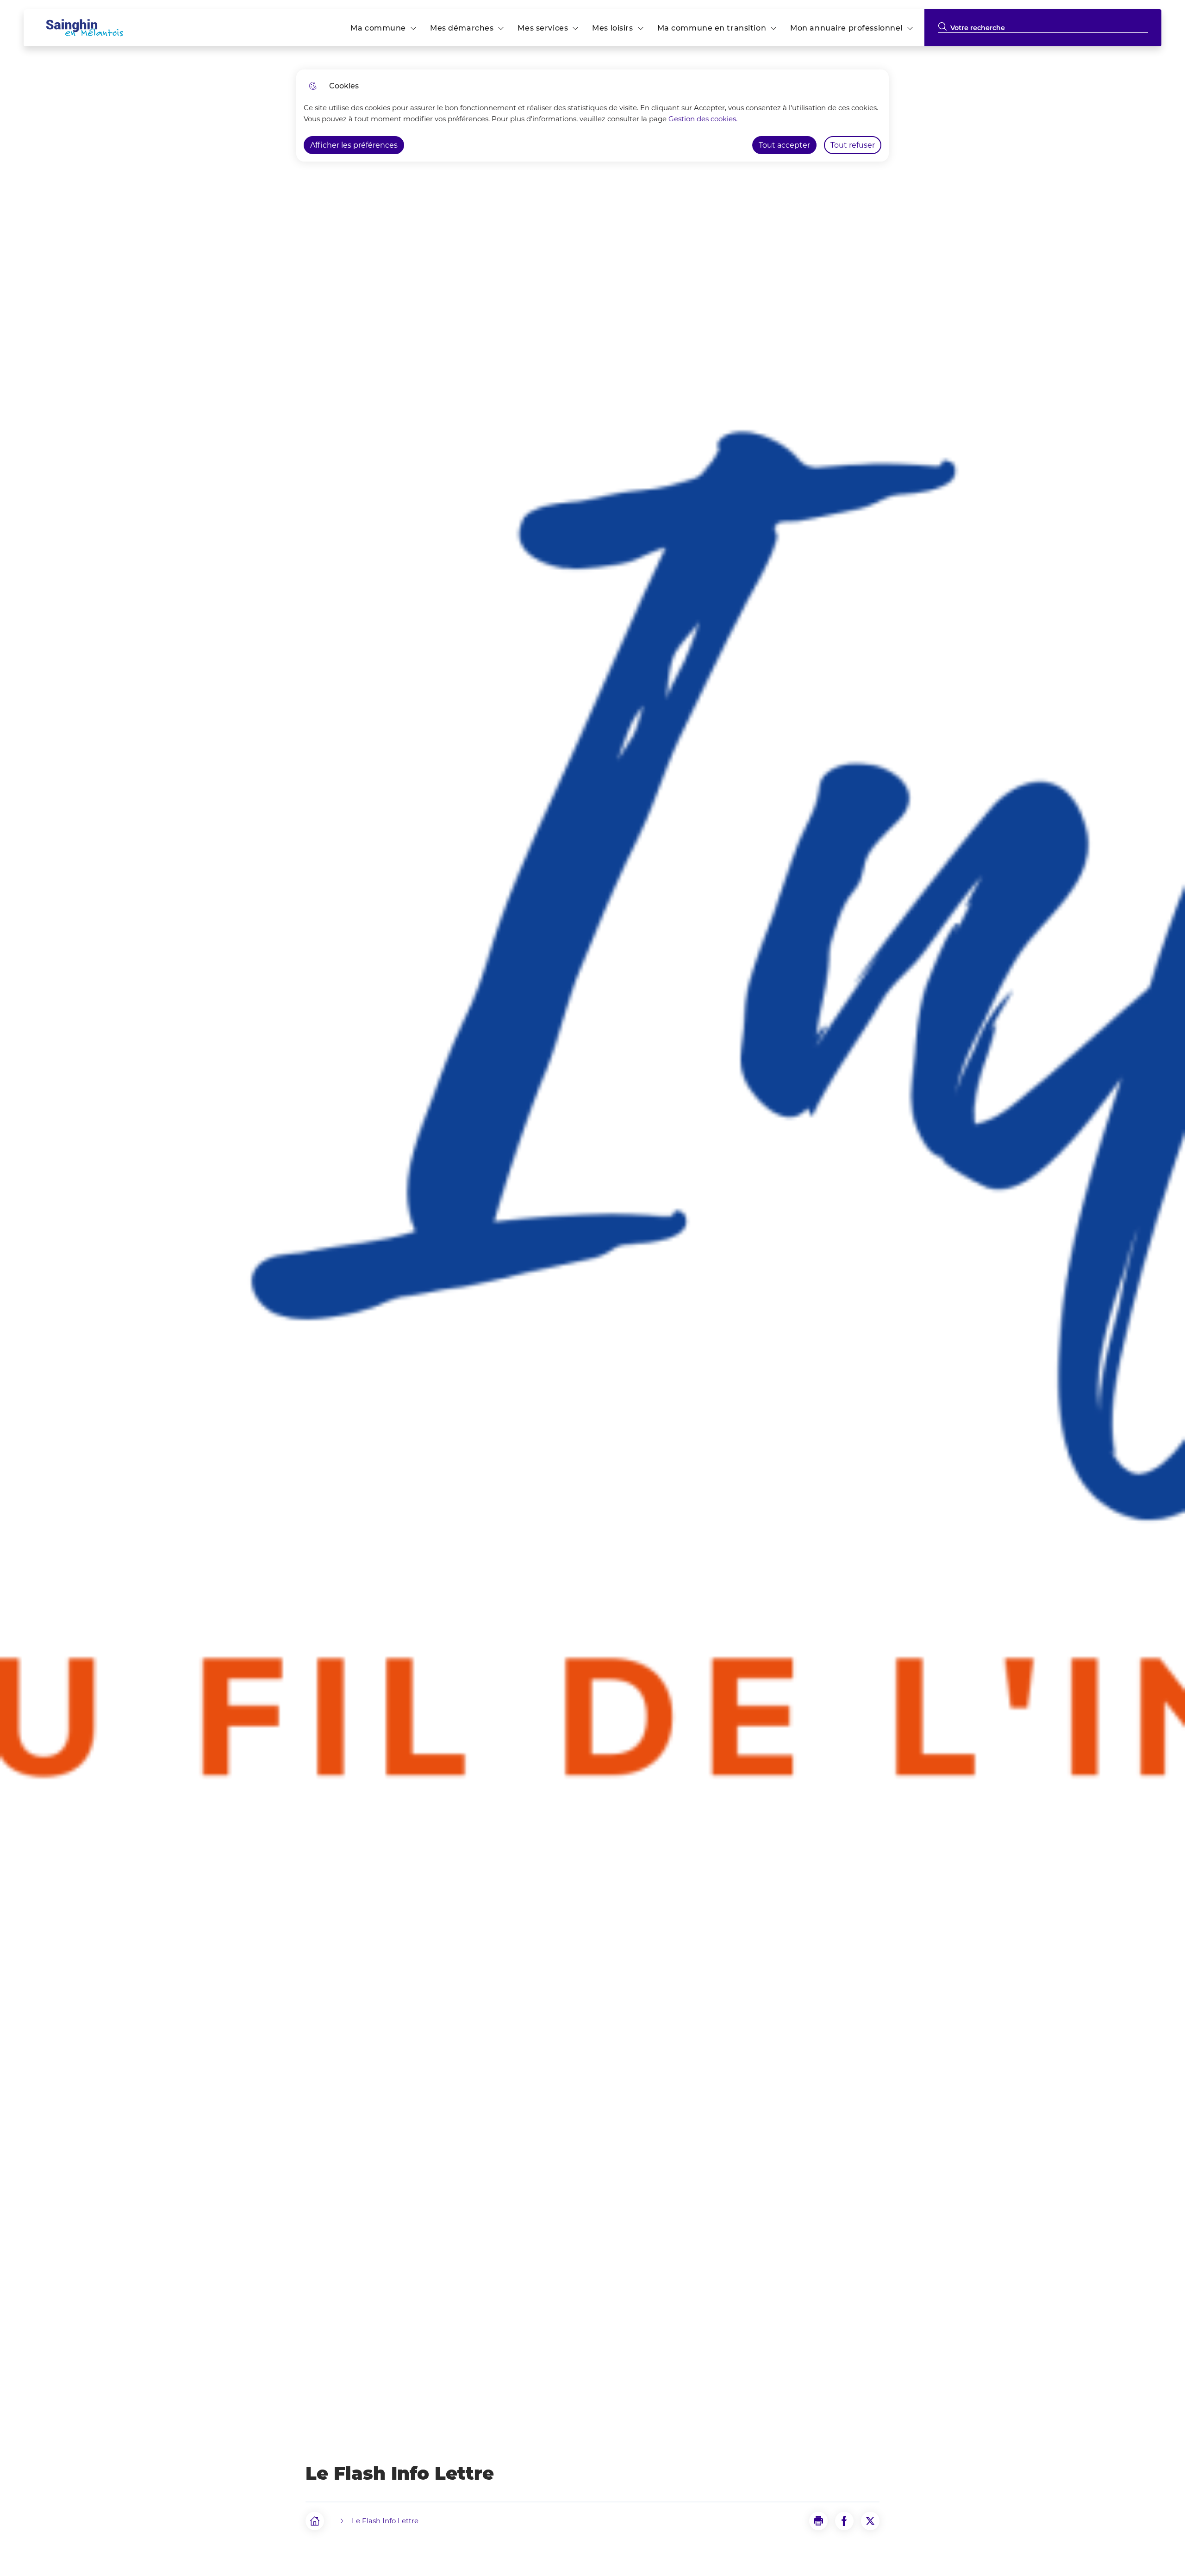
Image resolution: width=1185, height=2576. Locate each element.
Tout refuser (853, 145)
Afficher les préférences (354, 145)
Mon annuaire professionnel (846, 28)
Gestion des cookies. (703, 119)
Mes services (543, 28)
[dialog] (592, 115)
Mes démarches (462, 28)
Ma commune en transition (712, 28)
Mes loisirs (612, 28)
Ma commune (378, 28)
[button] (818, 2521)
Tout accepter (784, 145)
